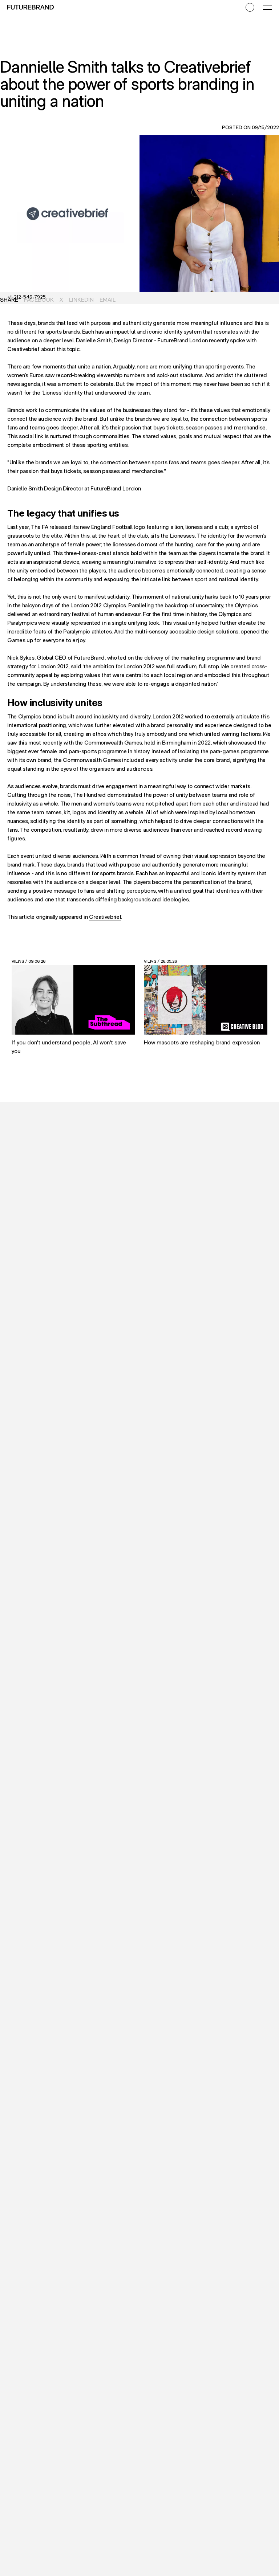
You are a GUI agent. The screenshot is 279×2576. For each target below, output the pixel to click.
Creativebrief (105, 917)
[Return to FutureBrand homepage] (31, 7)
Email (108, 300)
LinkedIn (81, 300)
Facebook (39, 300)
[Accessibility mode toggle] (250, 7)
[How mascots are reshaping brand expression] (206, 1000)
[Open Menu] (267, 7)
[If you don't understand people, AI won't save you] (73, 1000)
